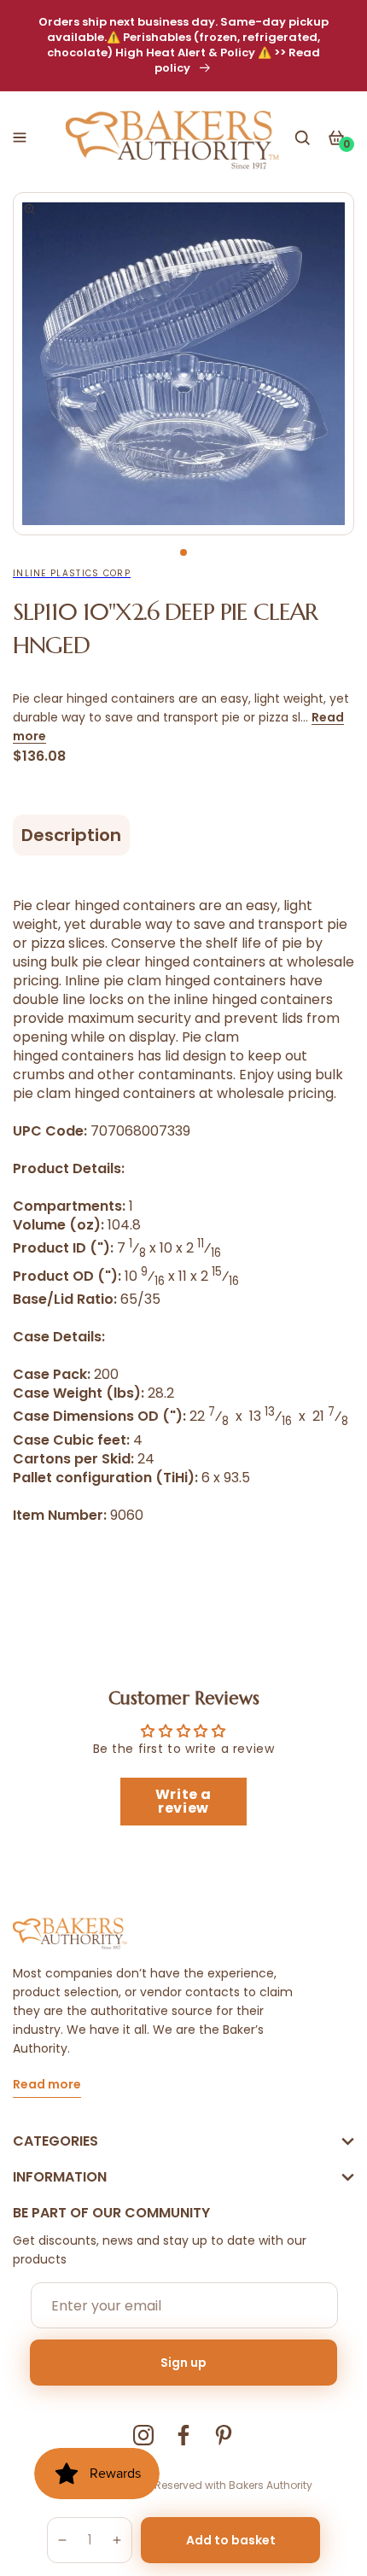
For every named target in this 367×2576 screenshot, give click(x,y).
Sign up (183, 2363)
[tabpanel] (183, 364)
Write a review (183, 1801)
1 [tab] (183, 552)
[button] (20, 137)
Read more (47, 2085)
